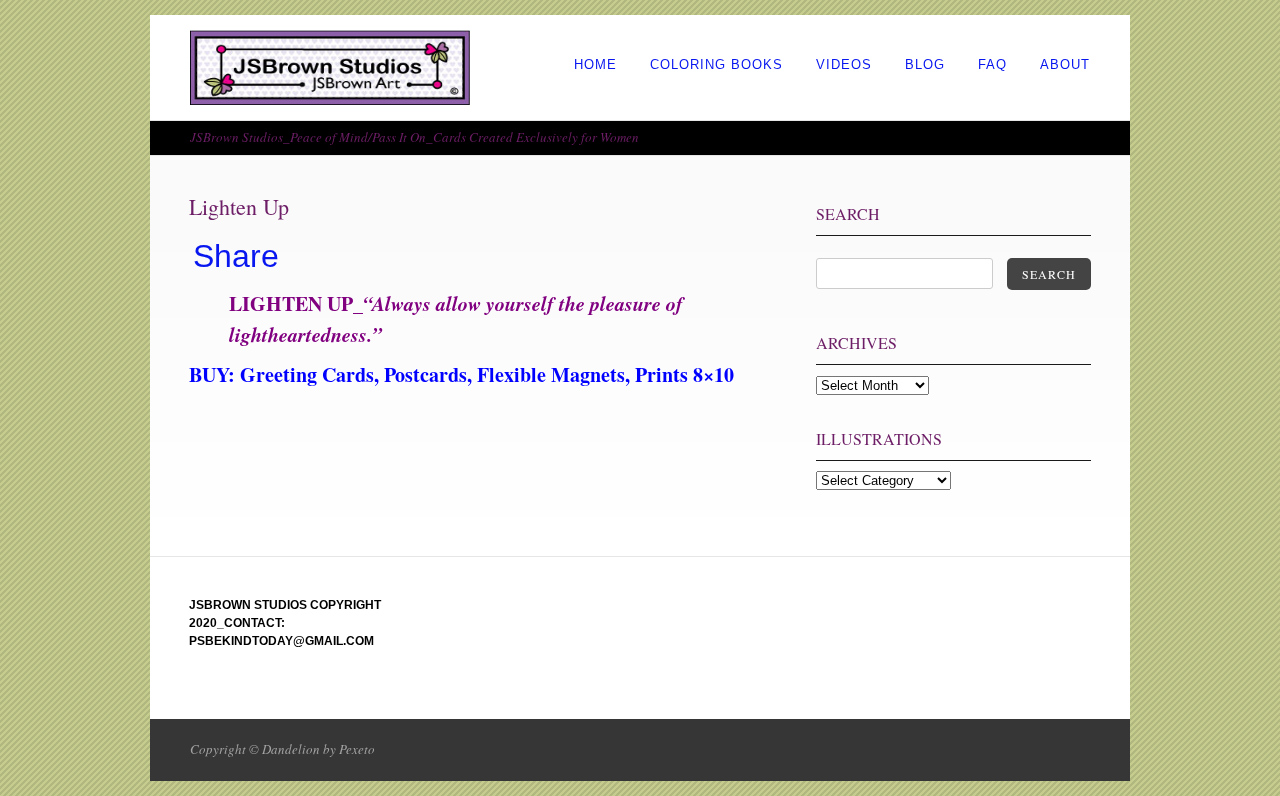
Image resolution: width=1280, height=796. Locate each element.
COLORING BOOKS (716, 64)
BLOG (925, 64)
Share (236, 256)
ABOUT (1065, 64)
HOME (595, 64)
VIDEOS (844, 64)
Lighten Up (239, 206)
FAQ (992, 64)
